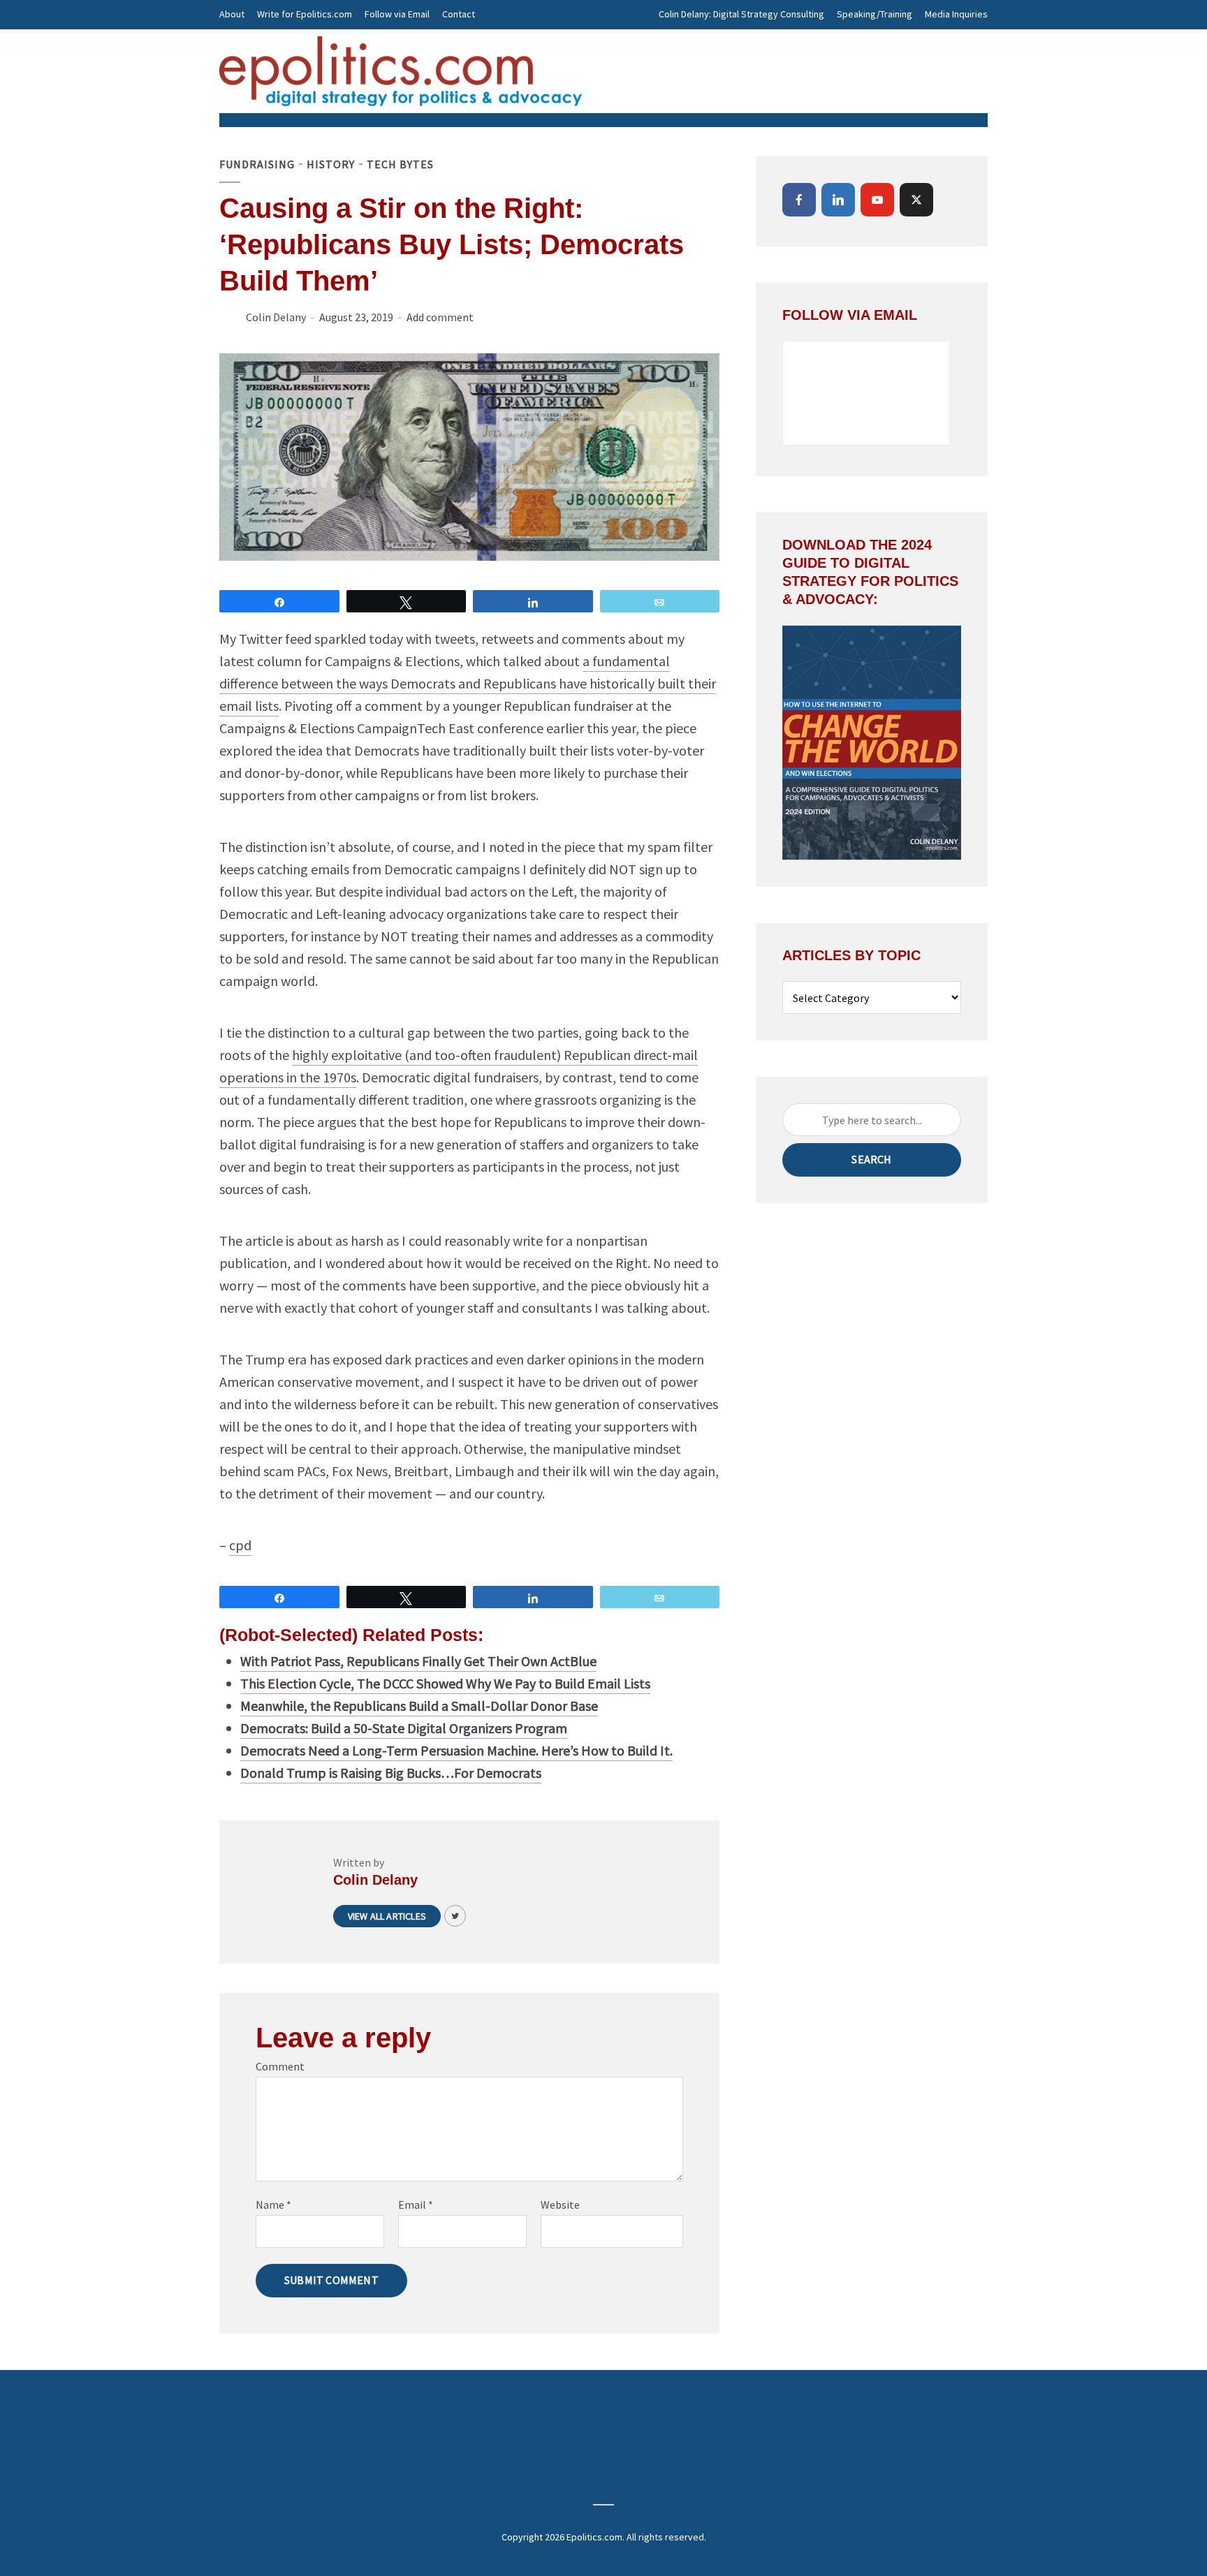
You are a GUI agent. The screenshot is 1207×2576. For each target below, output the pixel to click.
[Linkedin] (838, 200)
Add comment (440, 317)
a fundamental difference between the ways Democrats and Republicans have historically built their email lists (468, 683)
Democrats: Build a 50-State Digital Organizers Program (404, 1728)
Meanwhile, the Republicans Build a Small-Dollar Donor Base (419, 1706)
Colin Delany (276, 317)
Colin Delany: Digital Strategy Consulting (741, 14)
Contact (459, 14)
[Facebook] (799, 200)
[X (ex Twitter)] (916, 200)
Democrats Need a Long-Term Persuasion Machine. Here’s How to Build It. (456, 1750)
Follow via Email (397, 14)
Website (560, 2205)
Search (871, 1159)
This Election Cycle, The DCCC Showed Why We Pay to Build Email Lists (445, 1683)
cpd (240, 1545)
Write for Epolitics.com (305, 14)
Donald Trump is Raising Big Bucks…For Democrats (391, 1773)
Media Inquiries (956, 14)
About (232, 14)
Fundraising (257, 164)
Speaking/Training (875, 14)
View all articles (387, 1916)
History (331, 164)
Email (416, 2205)
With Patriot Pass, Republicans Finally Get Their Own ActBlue (418, 1661)
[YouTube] (877, 200)
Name (273, 2205)
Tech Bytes (400, 164)
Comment (280, 2066)
